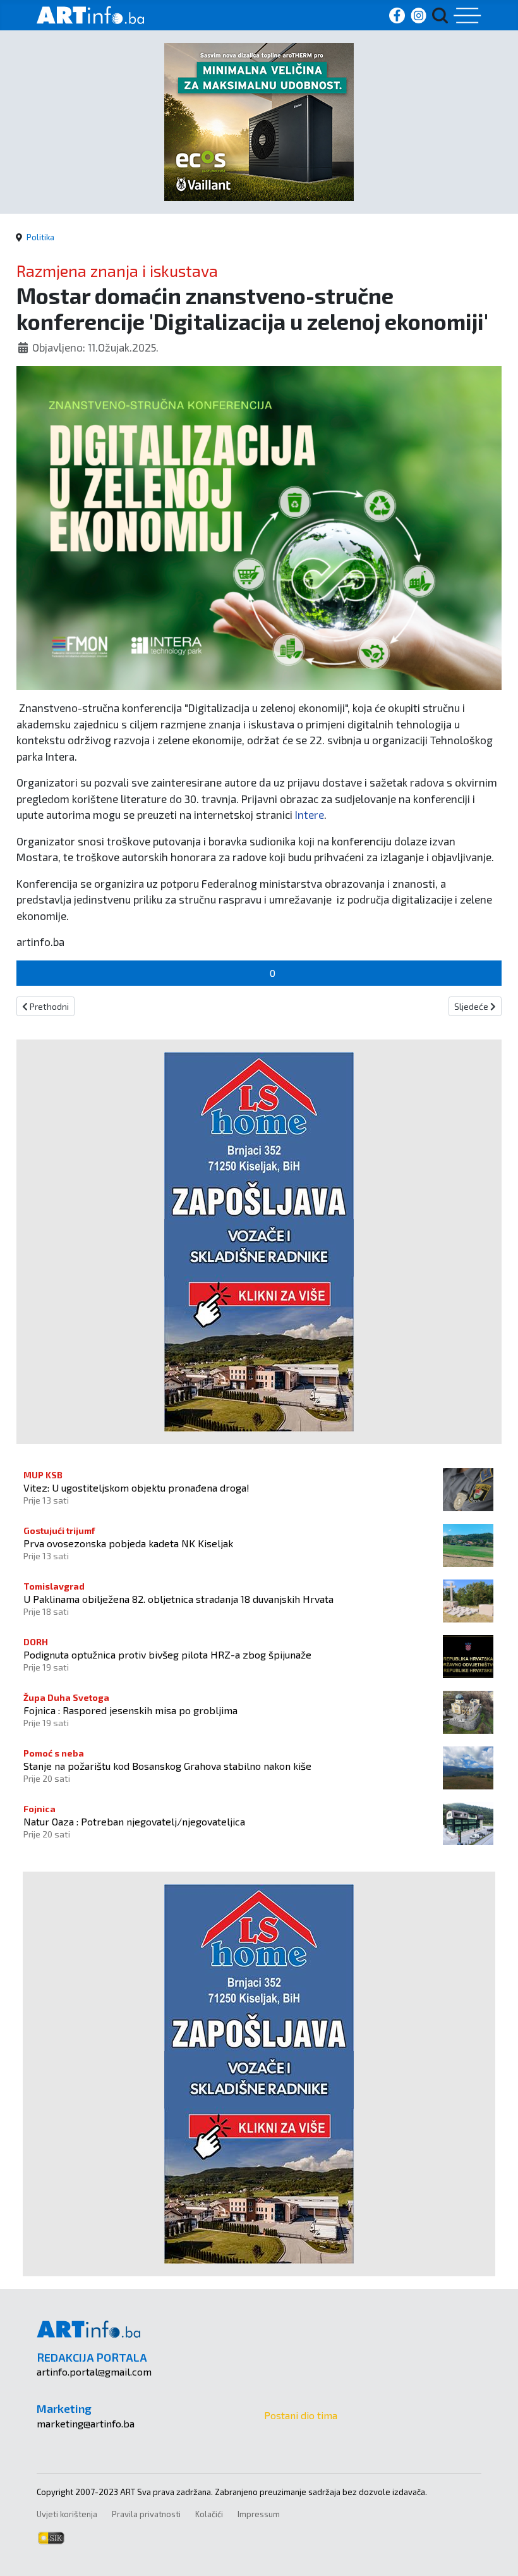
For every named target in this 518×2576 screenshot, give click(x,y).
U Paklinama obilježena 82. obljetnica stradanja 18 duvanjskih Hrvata (178, 1599)
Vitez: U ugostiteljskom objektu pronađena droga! (136, 1487)
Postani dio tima (301, 2415)
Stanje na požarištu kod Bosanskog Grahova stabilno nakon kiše (167, 1766)
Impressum (259, 2514)
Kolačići (209, 2514)
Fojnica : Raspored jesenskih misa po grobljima (130, 1710)
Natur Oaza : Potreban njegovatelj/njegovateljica (134, 1821)
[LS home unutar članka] (259, 1240)
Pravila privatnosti (146, 2514)
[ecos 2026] (259, 120)
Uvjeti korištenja (67, 2514)
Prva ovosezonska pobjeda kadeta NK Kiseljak (128, 1543)
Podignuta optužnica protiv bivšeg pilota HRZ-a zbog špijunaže (167, 1654)
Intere (310, 814)
